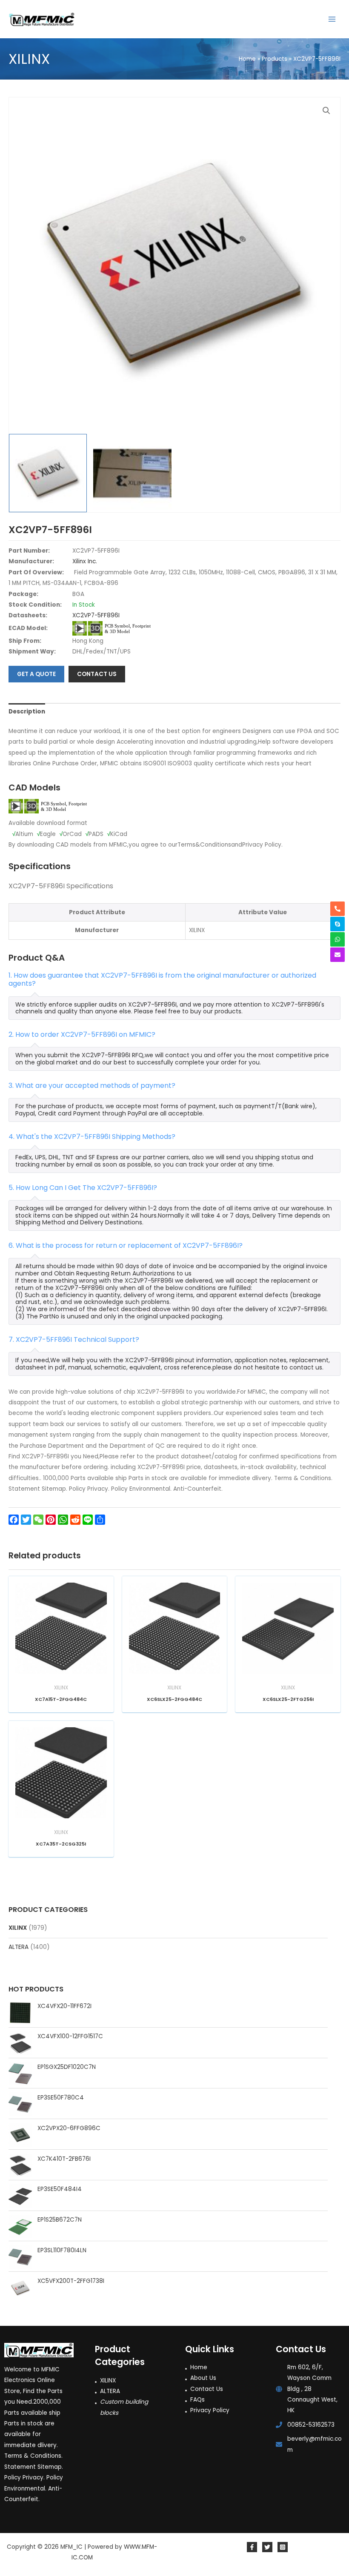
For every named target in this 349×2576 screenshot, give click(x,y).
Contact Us (207, 2389)
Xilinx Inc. (85, 561)
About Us (203, 2378)
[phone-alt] (338, 909)
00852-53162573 (311, 2425)
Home (199, 2367)
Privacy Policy (210, 2410)
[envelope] (338, 955)
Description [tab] (27, 712)
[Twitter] (267, 2547)
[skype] (338, 924)
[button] (326, 111)
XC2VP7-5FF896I (96, 615)
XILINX (18, 1928)
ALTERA (19, 1947)
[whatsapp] (338, 939)
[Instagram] (283, 2547)
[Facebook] (252, 2547)
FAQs (197, 2400)
